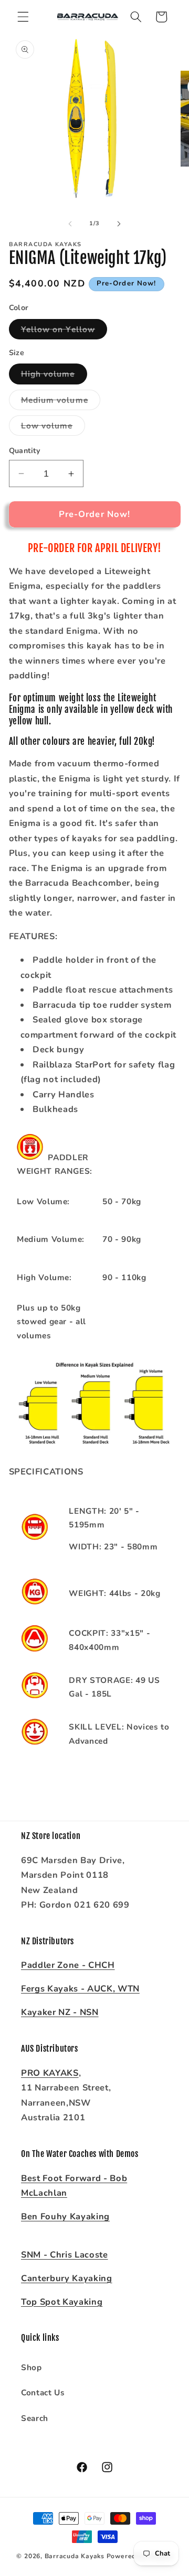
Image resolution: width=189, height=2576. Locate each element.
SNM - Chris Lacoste (65, 2255)
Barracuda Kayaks (75, 2556)
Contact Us (43, 2392)
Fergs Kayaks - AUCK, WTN (80, 1989)
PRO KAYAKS (50, 2073)
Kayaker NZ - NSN (60, 2012)
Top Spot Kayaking (62, 2302)
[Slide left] (70, 224)
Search (35, 2418)
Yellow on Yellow (64, 331)
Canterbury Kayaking (67, 2278)
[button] (23, 17)
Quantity (25, 451)
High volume (54, 376)
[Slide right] (119, 224)
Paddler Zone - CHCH (68, 1965)
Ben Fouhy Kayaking (65, 2216)
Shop (31, 2367)
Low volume (53, 428)
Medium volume (61, 402)
